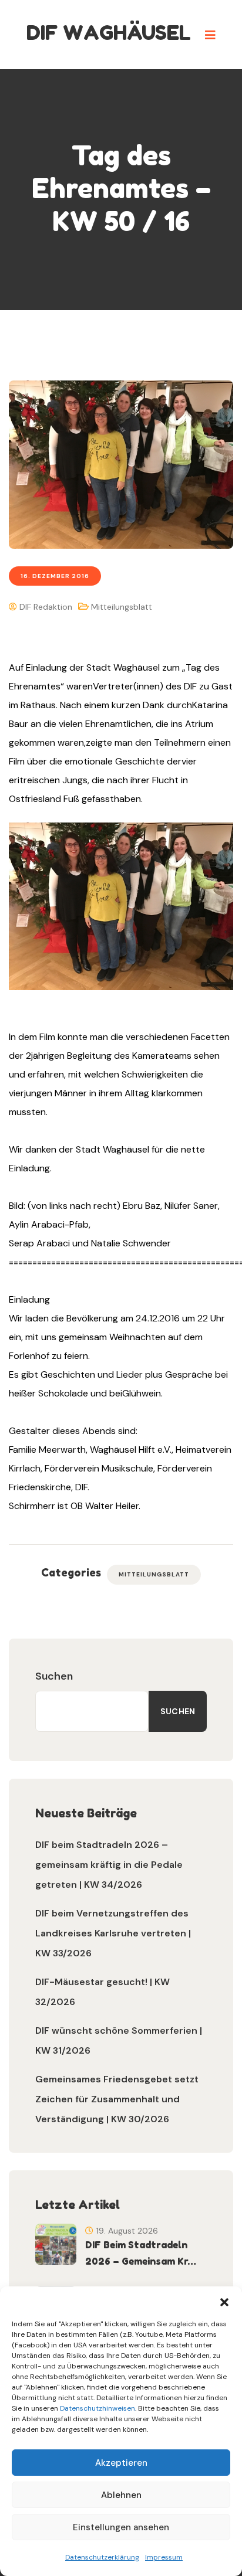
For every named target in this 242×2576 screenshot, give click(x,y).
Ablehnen (121, 2495)
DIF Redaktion (45, 607)
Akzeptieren (121, 2463)
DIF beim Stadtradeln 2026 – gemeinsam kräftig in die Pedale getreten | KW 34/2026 (109, 1865)
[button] (224, 2301)
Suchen (54, 1676)
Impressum (164, 2557)
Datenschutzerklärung (102, 2557)
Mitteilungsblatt (122, 607)
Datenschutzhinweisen (98, 2408)
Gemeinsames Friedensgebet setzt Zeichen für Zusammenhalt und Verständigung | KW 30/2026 (117, 2099)
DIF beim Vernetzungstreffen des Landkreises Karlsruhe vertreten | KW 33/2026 (113, 1933)
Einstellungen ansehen (121, 2527)
